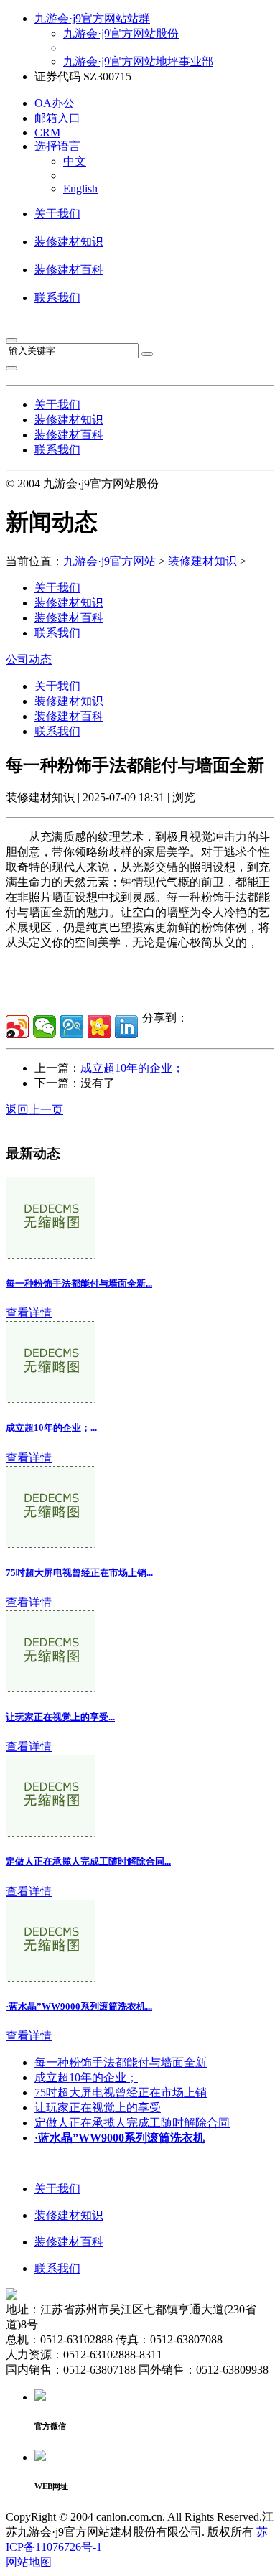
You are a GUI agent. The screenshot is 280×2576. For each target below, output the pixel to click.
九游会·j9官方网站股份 (121, 33)
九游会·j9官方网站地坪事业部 (138, 61)
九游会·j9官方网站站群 (92, 18)
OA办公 (55, 103)
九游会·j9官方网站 (109, 561)
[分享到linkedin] (126, 1027)
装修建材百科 (69, 270)
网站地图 (29, 2562)
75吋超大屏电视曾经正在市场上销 (121, 2092)
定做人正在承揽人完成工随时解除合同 (132, 2123)
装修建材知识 (69, 242)
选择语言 (57, 146)
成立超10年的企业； (132, 1068)
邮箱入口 (57, 118)
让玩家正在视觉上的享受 (98, 2108)
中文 (75, 161)
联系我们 (57, 298)
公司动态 (29, 659)
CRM (47, 132)
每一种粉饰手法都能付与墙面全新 (121, 2062)
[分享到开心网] (99, 1027)
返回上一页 (34, 1110)
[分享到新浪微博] (17, 1027)
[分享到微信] (45, 1027)
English (80, 188)
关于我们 (57, 214)
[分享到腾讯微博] (72, 1027)
